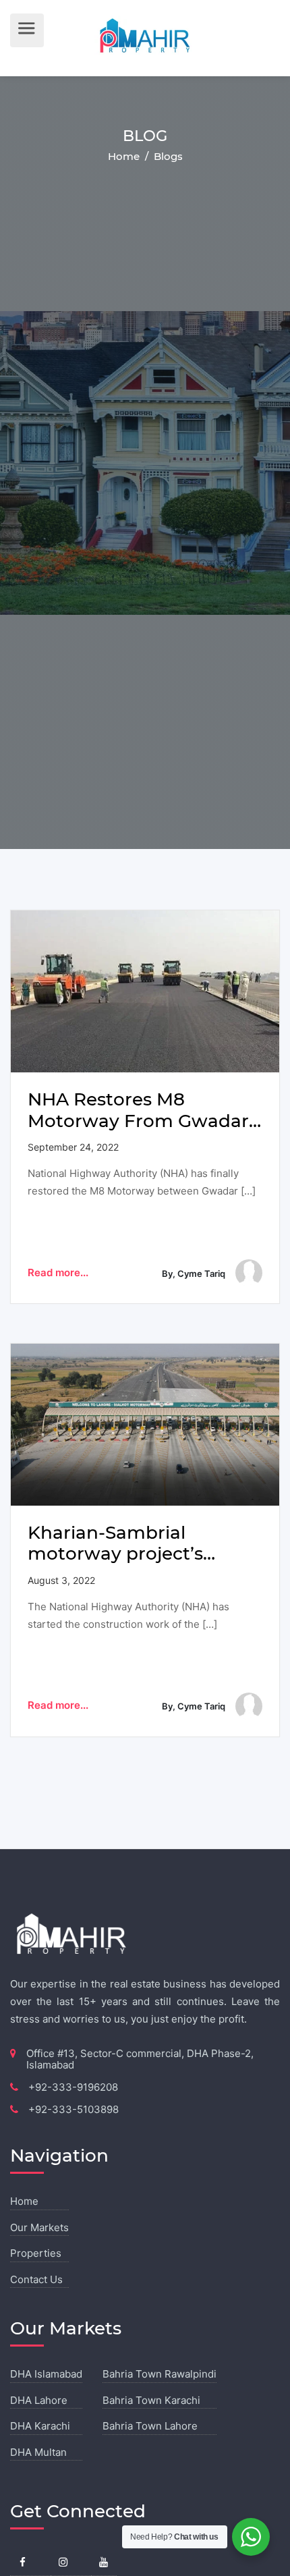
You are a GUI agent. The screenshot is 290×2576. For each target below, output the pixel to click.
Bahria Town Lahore (150, 2426)
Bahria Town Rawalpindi (159, 2374)
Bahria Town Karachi (151, 2400)
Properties (36, 2253)
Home (125, 156)
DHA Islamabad (46, 2374)
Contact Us (36, 2279)
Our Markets (39, 2227)
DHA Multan (38, 2452)
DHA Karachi (40, 2426)
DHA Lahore (39, 2400)
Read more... (58, 1272)
